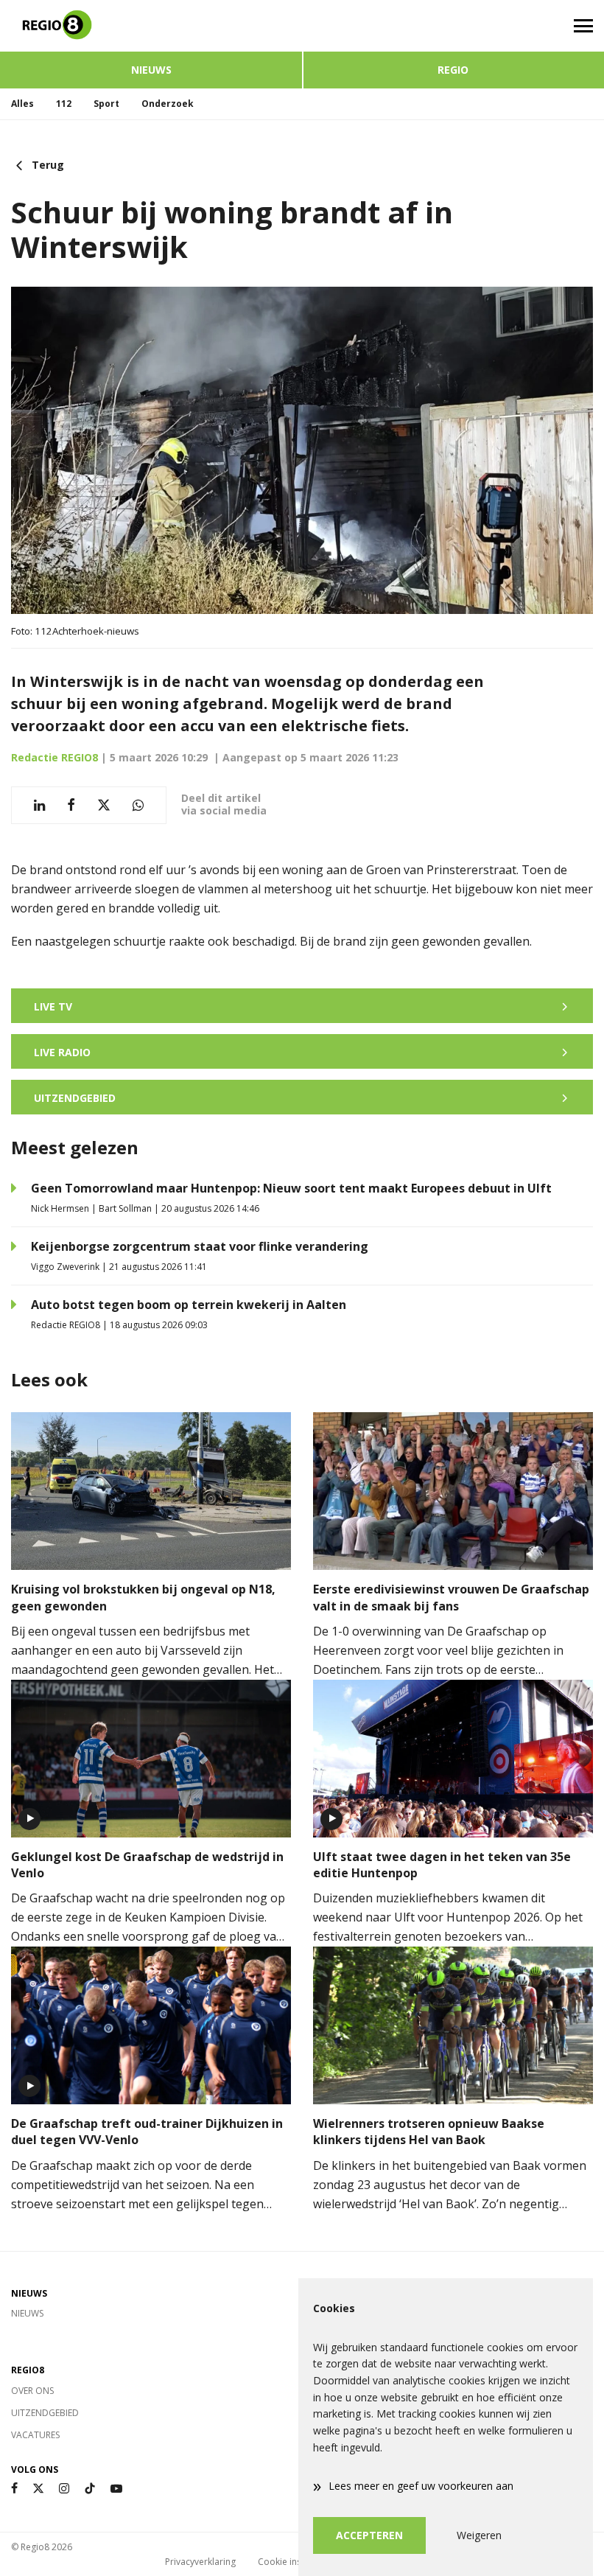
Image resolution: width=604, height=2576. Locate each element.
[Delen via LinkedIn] (39, 805)
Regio (453, 70)
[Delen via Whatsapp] (138, 805)
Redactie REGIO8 (55, 757)
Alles (22, 104)
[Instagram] (64, 2489)
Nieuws (151, 70)
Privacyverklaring (200, 2562)
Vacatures (35, 2435)
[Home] (151, 26)
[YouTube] (116, 2489)
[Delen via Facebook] (71, 805)
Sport (106, 104)
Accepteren (369, 2535)
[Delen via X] (104, 805)
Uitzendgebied (45, 2413)
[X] (38, 2489)
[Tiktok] (90, 2489)
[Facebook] (14, 2489)
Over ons (32, 2391)
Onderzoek (168, 104)
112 (64, 104)
